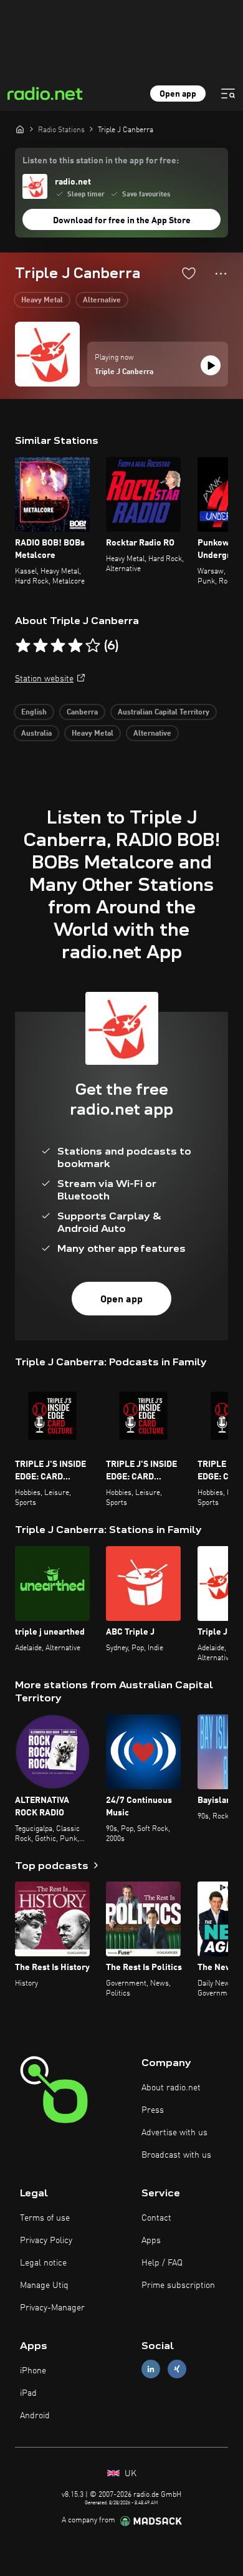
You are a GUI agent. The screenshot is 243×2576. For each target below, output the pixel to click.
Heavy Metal (42, 300)
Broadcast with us (176, 2155)
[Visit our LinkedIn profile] (151, 2369)
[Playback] (211, 365)
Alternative (102, 300)
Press (153, 2110)
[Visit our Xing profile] (177, 2369)
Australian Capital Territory (164, 713)
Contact (156, 2218)
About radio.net (171, 2088)
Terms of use (45, 2218)
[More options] (221, 274)
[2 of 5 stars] (40, 646)
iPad (28, 2393)
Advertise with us (174, 2133)
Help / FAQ (162, 2263)
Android (35, 2416)
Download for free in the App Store (122, 221)
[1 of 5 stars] (23, 646)
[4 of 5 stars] (75, 646)
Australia (36, 734)
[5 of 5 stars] (93, 646)
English (34, 713)
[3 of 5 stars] (58, 646)
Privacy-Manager (52, 2308)
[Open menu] (228, 94)
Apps (151, 2241)
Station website (44, 679)
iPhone (33, 2371)
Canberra (82, 713)
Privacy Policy (46, 2241)
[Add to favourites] (189, 273)
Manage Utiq (44, 2285)
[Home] (20, 129)
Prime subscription (178, 2285)
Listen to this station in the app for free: (101, 161)
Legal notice (43, 2263)
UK (129, 2474)
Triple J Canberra (124, 372)
